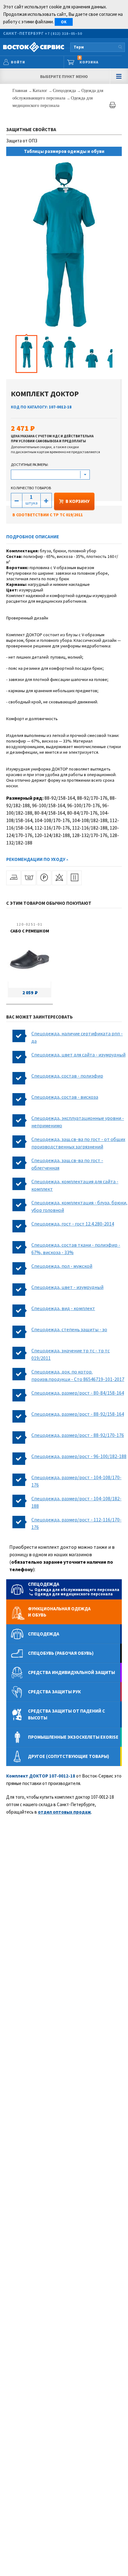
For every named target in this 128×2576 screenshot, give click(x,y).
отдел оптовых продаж (64, 1812)
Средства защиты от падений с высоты (66, 1714)
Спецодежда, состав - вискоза (65, 1097)
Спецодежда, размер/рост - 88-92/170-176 (78, 1435)
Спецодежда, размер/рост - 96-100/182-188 (79, 1456)
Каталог (41, 91)
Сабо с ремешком (30, 931)
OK (64, 22)
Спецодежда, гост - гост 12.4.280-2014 (73, 1224)
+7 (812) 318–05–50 (63, 33)
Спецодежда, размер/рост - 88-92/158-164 (78, 1414)
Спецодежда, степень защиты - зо (69, 1329)
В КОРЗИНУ (78, 501)
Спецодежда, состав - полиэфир (67, 1076)
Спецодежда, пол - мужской (62, 1266)
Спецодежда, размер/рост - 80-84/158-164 (78, 1393)
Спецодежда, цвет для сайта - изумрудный (78, 1055)
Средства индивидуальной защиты (71, 1672)
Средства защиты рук (54, 1692)
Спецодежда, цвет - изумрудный (67, 1287)
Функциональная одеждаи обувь (59, 1612)
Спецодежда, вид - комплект (63, 1308)
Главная (20, 91)
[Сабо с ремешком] (30, 961)
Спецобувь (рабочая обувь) (61, 1653)
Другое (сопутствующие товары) (69, 1756)
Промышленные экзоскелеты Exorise (73, 1737)
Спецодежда (65, 91)
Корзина (89, 60)
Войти (18, 62)
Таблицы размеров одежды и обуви (64, 151)
